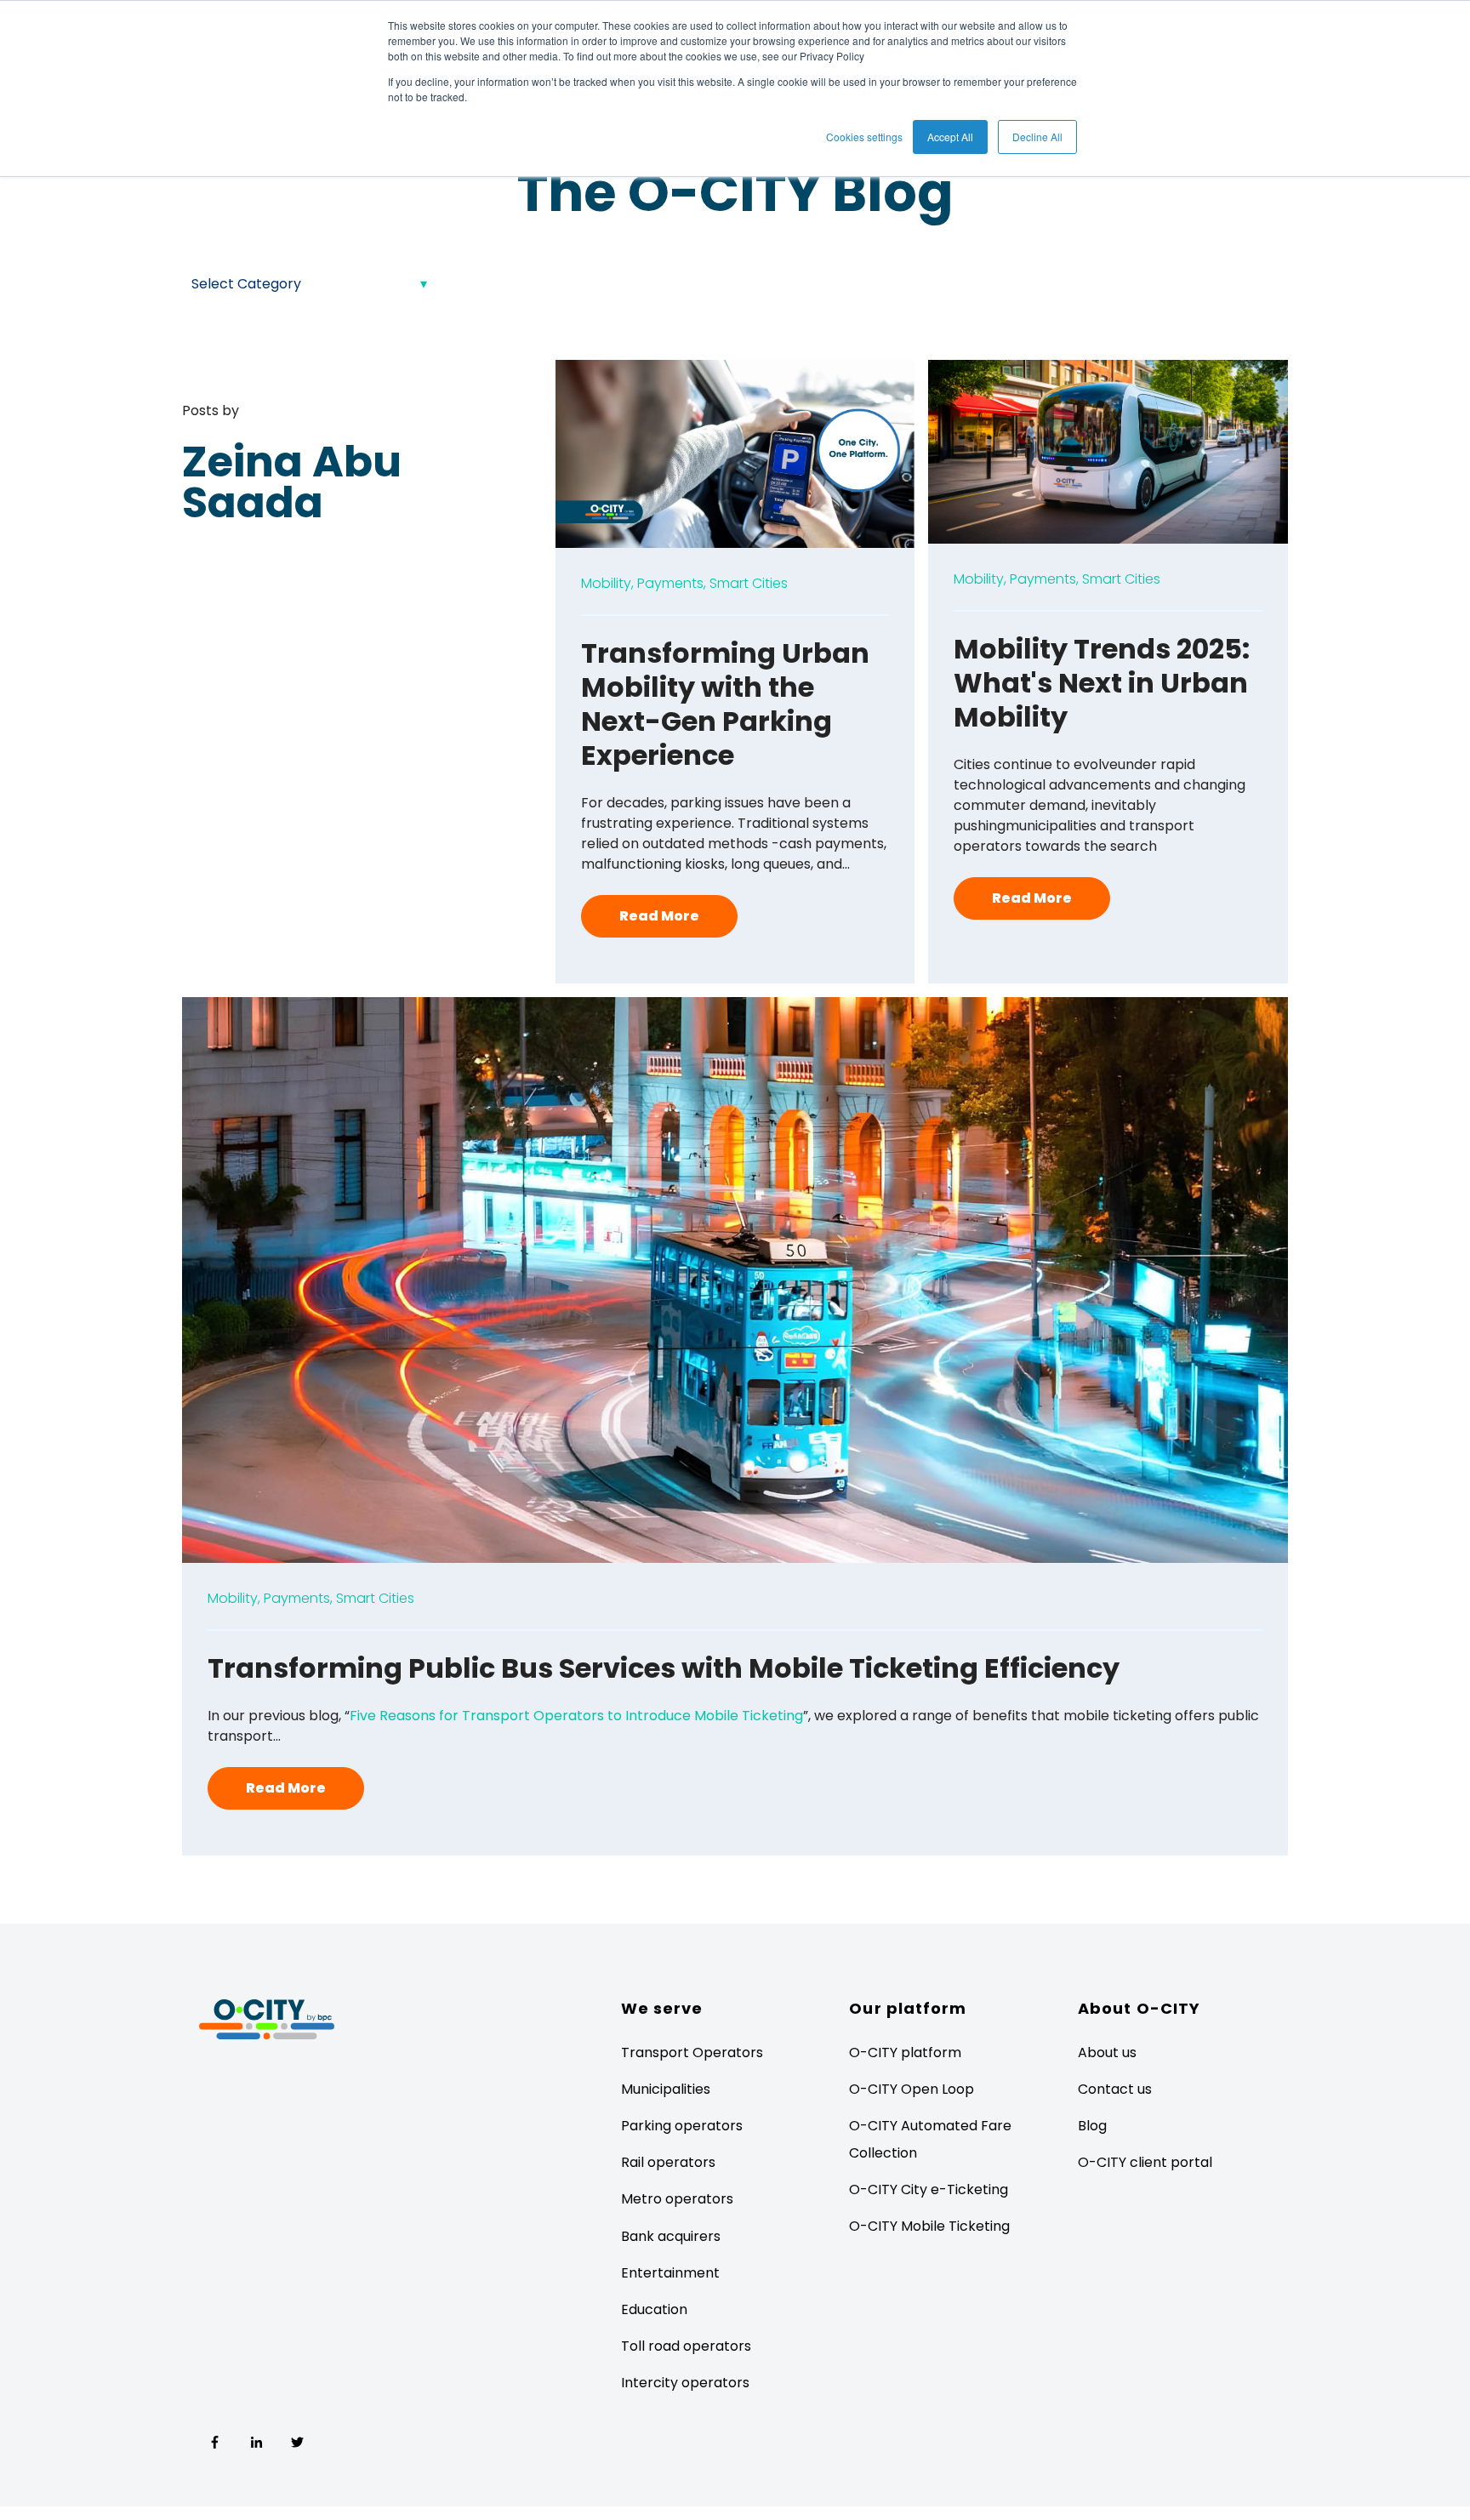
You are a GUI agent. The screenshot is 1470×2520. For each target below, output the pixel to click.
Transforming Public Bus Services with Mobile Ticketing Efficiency (664, 1668)
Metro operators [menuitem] (677, 2199)
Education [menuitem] (654, 2309)
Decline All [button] (1037, 137)
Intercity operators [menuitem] (685, 2383)
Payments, (672, 583)
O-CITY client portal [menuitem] (1145, 2162)
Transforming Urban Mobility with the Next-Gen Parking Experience (725, 704)
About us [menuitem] (1107, 2052)
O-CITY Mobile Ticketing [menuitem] (929, 2226)
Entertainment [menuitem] (670, 2273)
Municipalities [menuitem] (666, 2089)
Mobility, (607, 583)
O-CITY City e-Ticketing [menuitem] (929, 2189)
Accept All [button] (950, 137)
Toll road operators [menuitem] (686, 2346)
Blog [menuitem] (1092, 2126)
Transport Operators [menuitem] (692, 2052)
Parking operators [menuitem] (682, 2126)
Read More (659, 916)
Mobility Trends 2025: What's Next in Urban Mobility (1102, 683)
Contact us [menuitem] (1115, 2089)
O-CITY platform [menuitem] (905, 2052)
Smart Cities (749, 583)
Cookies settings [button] (864, 137)
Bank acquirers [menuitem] (671, 2236)
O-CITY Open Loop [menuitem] (912, 2089)
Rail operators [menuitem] (668, 2162)
